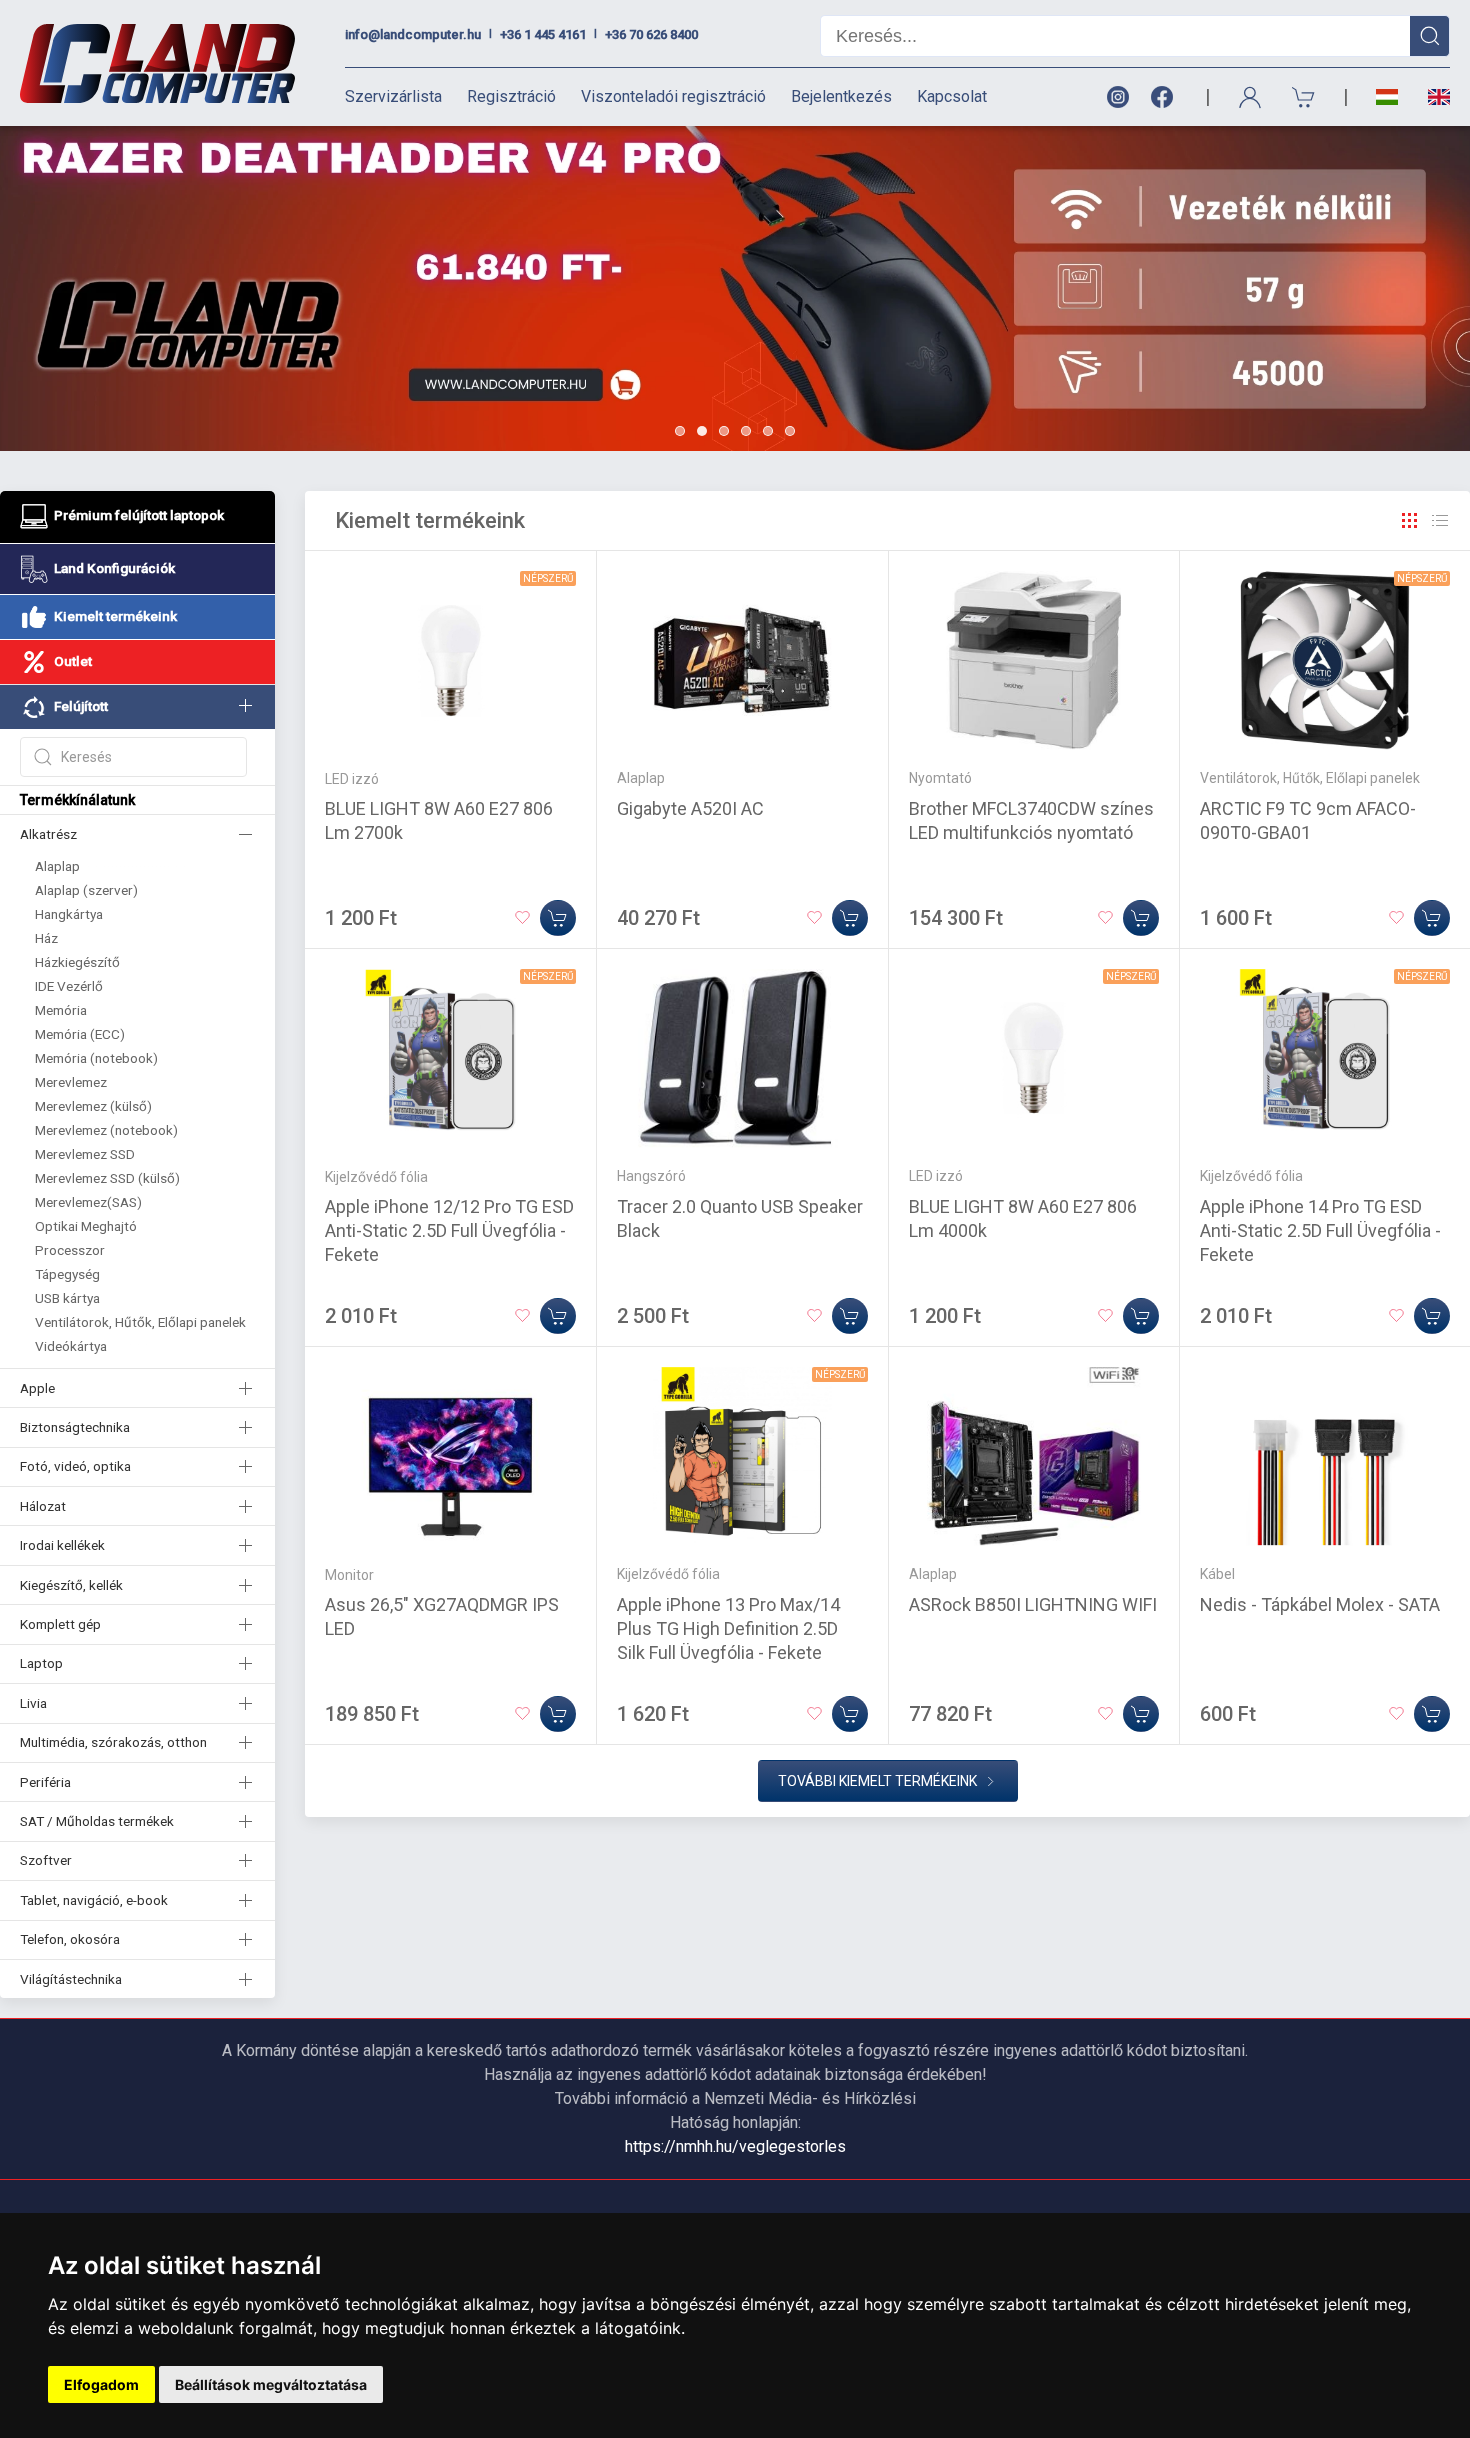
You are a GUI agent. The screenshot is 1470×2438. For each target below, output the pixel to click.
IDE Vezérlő (69, 986)
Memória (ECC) (80, 1034)
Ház (46, 938)
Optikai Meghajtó (86, 1226)
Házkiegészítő (77, 962)
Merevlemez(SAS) (88, 1202)
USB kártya (67, 1298)
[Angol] (1431, 97)
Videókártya (71, 1346)
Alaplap (57, 866)
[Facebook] (1166, 97)
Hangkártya (69, 914)
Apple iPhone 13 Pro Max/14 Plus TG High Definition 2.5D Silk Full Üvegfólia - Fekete (728, 1628)
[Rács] (1410, 521)
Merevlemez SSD (85, 1154)
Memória (61, 1010)
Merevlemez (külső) (93, 1106)
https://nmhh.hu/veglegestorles (735, 2146)
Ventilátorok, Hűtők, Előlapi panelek (140, 1322)
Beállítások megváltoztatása (271, 2384)
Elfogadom (101, 2384)
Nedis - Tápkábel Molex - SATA (1320, 1604)
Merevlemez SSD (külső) (107, 1178)
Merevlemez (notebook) (106, 1130)
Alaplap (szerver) (86, 890)
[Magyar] (1387, 97)
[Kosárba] (558, 918)
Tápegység (67, 1274)
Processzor (70, 1250)
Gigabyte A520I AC (690, 808)
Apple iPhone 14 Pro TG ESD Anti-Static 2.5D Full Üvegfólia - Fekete (1320, 1230)
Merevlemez (71, 1082)
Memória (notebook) (96, 1058)
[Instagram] (1117, 97)
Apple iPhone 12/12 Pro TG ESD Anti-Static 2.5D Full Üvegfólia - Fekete (449, 1230)
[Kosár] (1304, 97)
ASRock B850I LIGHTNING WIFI (1033, 1604)
